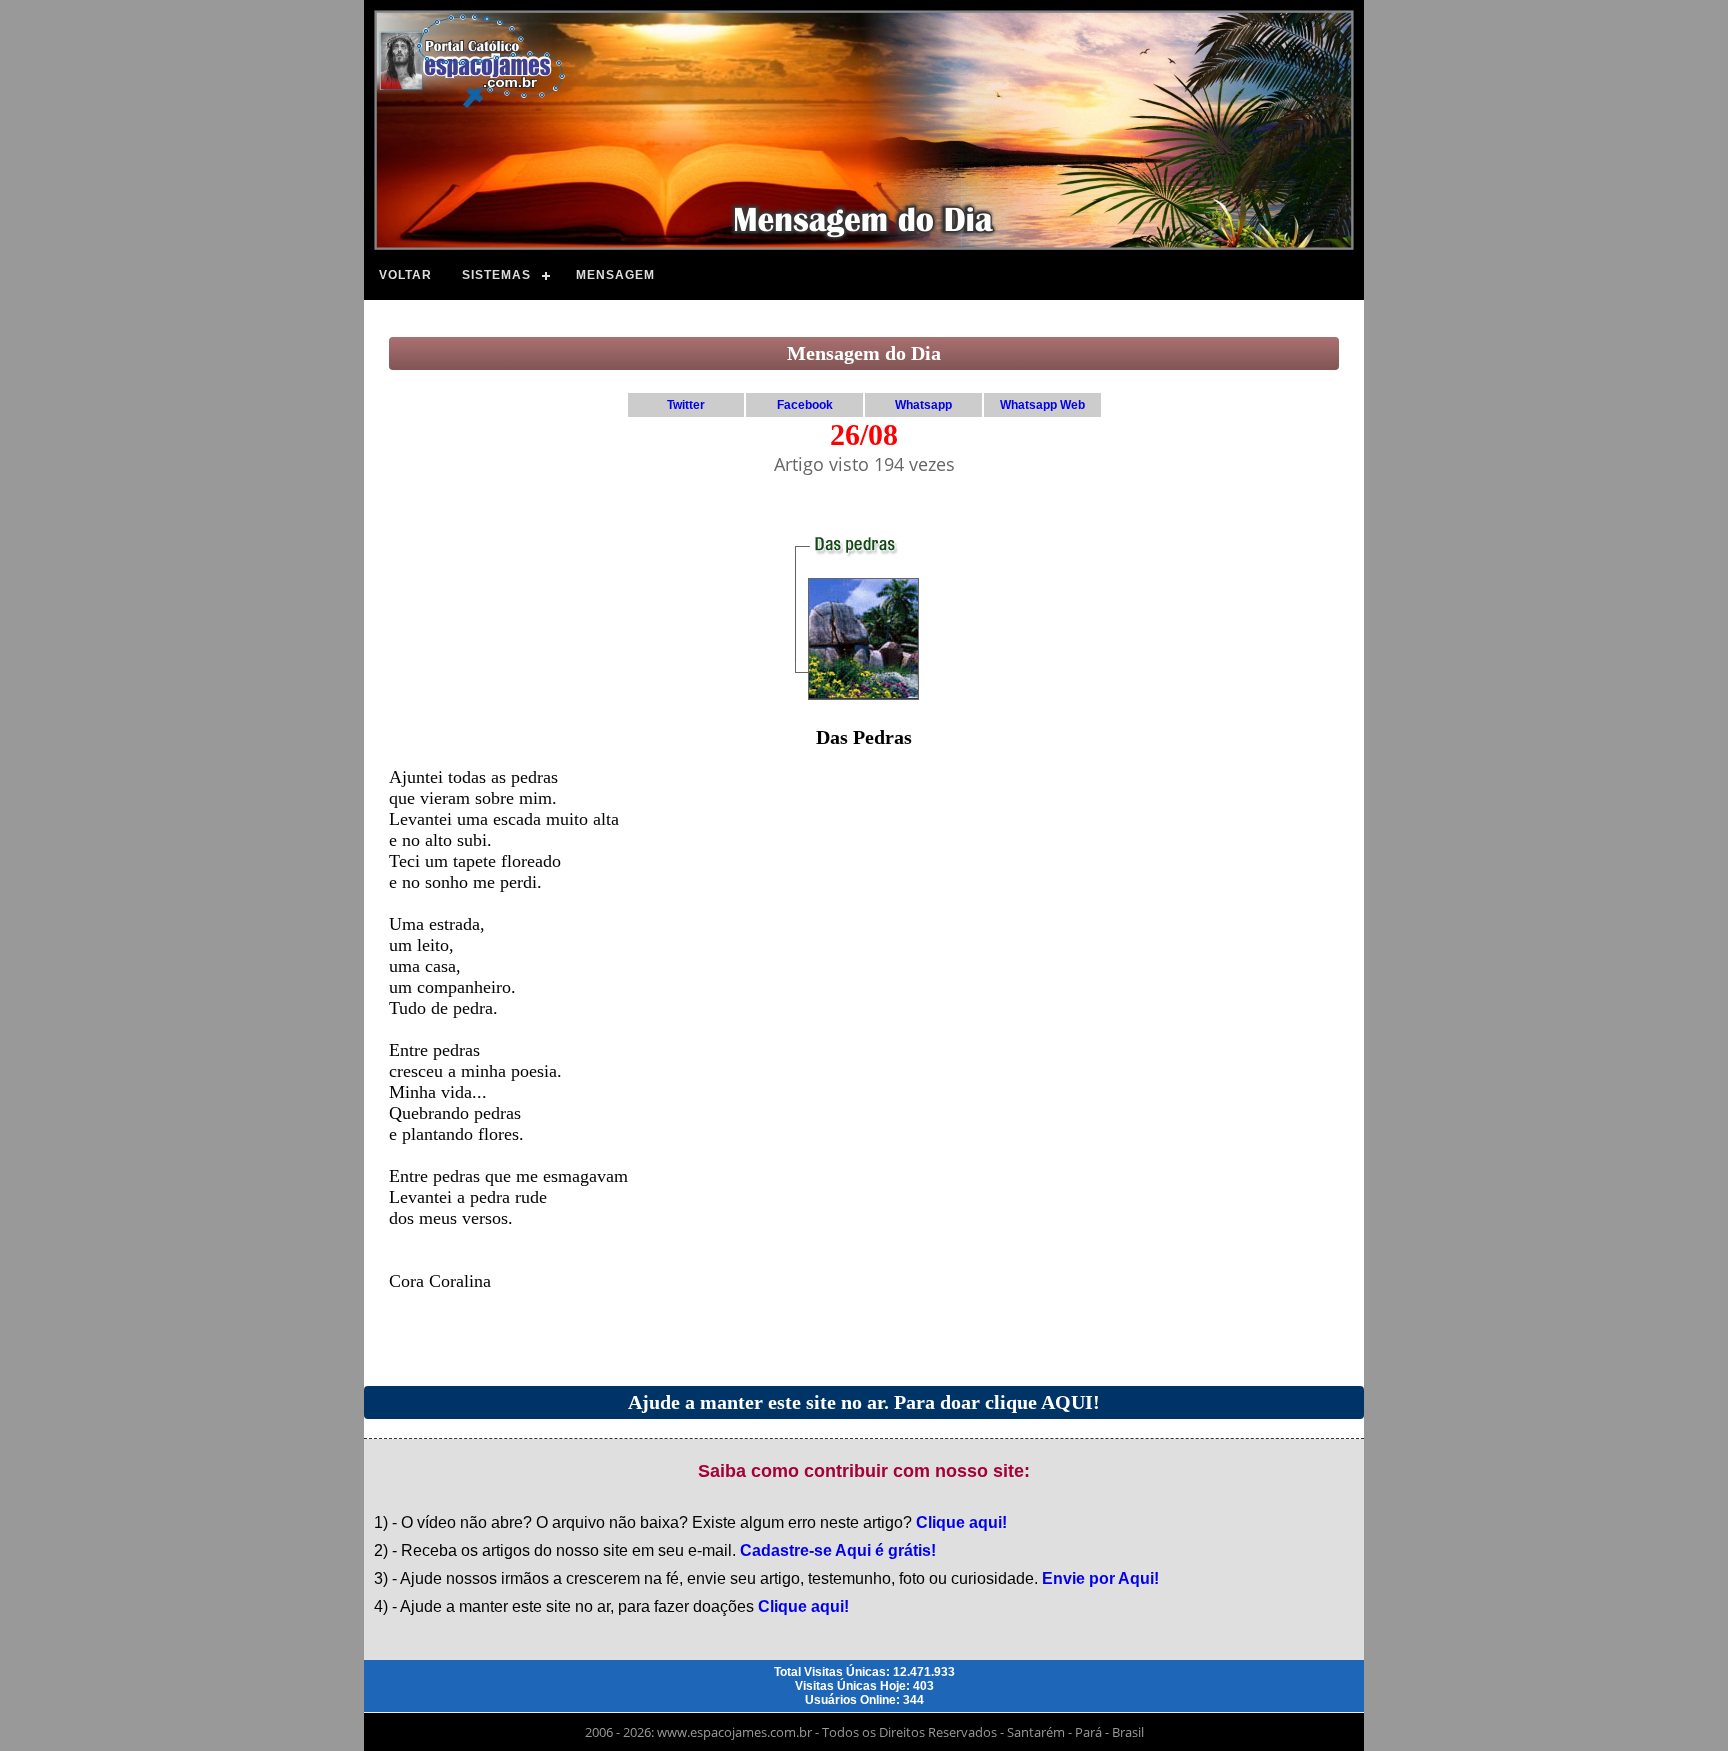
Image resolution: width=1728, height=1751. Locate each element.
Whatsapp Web (1042, 405)
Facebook (805, 405)
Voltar (405, 275)
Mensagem (615, 275)
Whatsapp (923, 405)
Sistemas (496, 275)
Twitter (686, 405)
